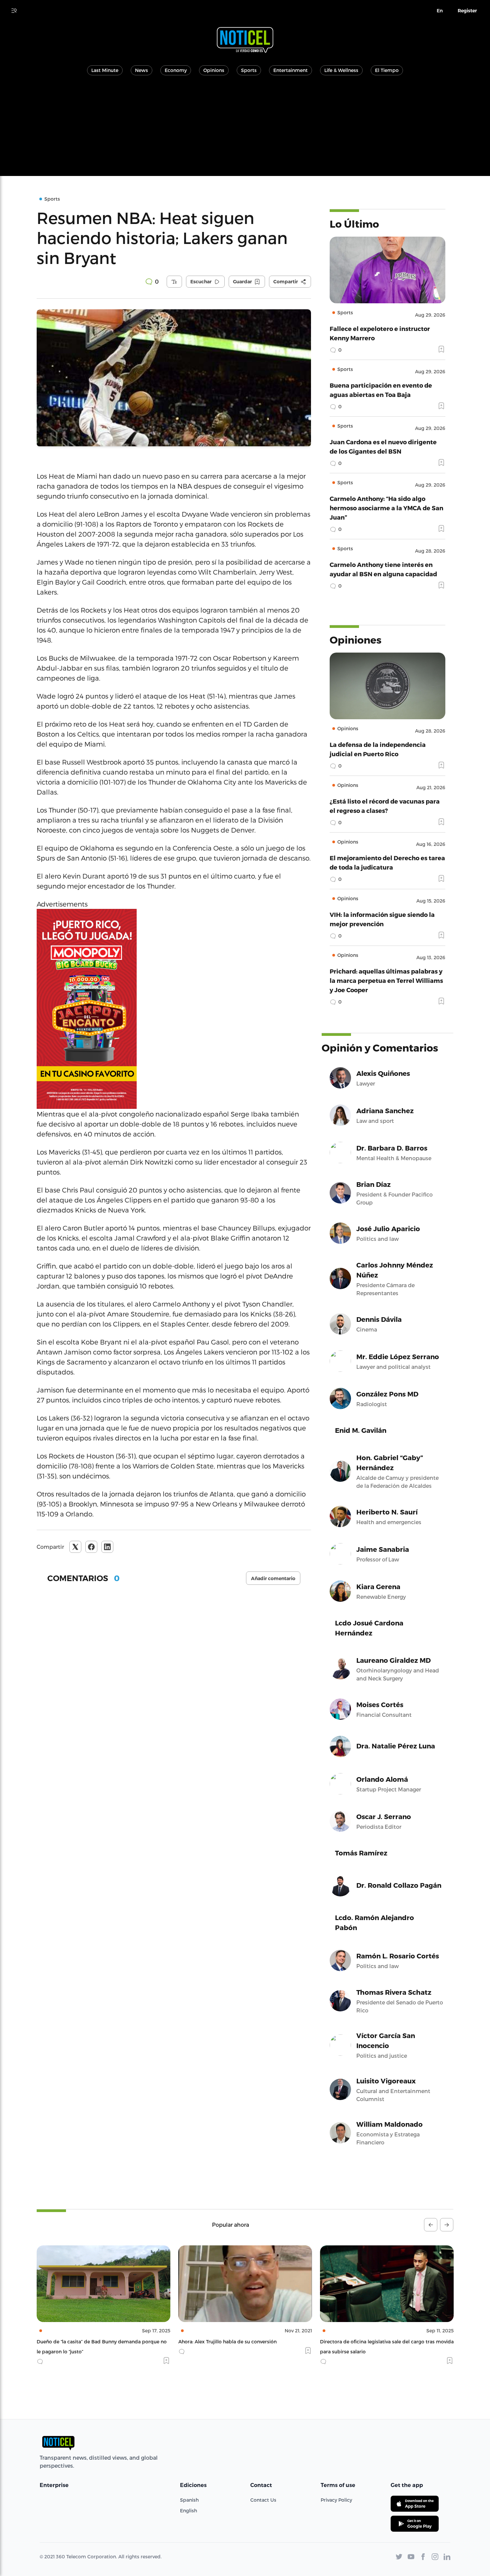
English (188, 2511)
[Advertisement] (245, 129)
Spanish (189, 2500)
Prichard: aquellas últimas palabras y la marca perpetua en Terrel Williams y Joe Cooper (386, 980)
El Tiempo (387, 70)
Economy (176, 70)
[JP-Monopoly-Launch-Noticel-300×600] (174, 1009)
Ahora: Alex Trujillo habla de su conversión (86, 2342)
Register (467, 11)
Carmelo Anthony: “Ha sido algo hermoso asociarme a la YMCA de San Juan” (386, 508)
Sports (249, 70)
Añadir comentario (273, 1578)
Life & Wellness (341, 70)
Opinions (214, 70)
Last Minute (105, 70)
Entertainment (290, 70)
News (141, 70)
